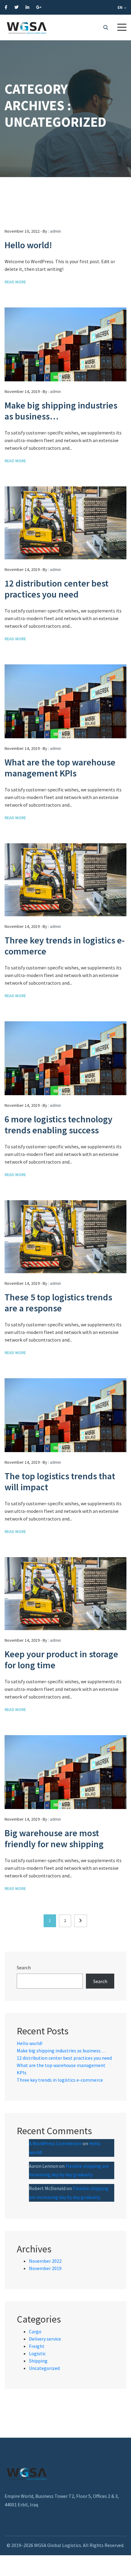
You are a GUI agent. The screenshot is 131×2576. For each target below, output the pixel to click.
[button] (122, 27)
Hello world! (28, 245)
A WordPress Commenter (55, 2143)
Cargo (35, 2331)
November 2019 (45, 2268)
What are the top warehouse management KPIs (60, 768)
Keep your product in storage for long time (61, 1659)
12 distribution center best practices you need (57, 589)
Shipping (38, 2361)
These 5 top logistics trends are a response (58, 1303)
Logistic (37, 2353)
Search (24, 1967)
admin (55, 231)
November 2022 (45, 2261)
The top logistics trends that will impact (60, 1481)
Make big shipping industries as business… (61, 411)
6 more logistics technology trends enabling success (58, 1125)
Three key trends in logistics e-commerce (65, 946)
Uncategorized (44, 2368)
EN (120, 7)
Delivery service (45, 2339)
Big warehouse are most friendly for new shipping (54, 1838)
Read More (15, 282)
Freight (37, 2346)
